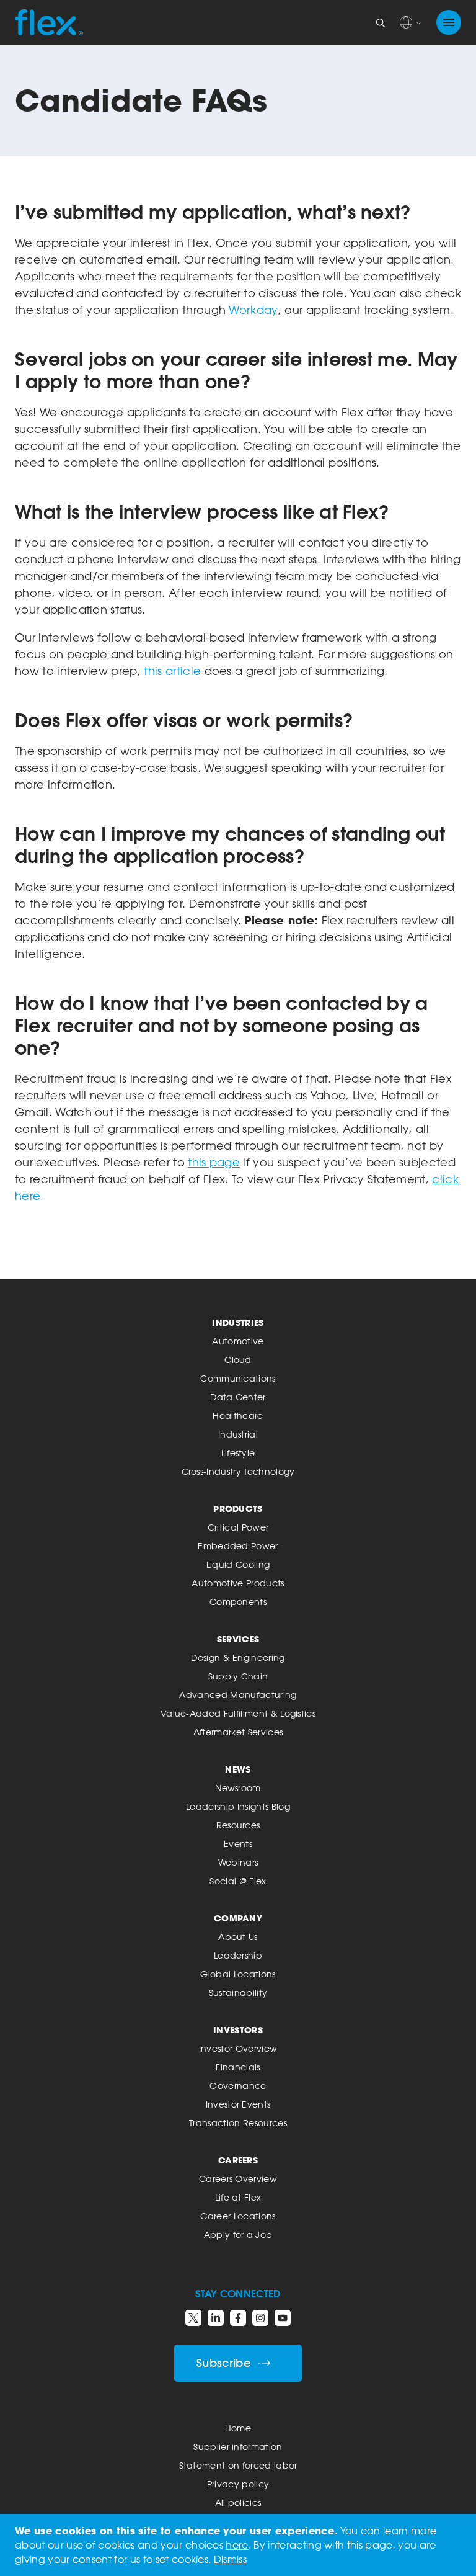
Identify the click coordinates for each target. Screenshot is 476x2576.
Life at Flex (238, 2197)
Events (238, 1844)
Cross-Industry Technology (238, 1471)
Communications (238, 1378)
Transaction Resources (238, 2123)
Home (238, 2428)
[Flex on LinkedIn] (216, 2318)
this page (214, 1162)
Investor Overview (238, 2048)
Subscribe (224, 2363)
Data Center (238, 1397)
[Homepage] (49, 22)
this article (172, 671)
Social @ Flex (238, 1881)
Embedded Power (238, 1546)
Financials (238, 2067)
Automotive (238, 1341)
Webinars (238, 1862)
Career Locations (238, 2216)
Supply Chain (238, 1676)
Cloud (238, 1360)
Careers (238, 2160)
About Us (238, 1937)
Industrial (238, 1434)
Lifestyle (238, 1453)
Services (238, 1639)
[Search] (381, 22)
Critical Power (238, 1527)
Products (238, 1509)
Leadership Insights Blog (238, 1806)
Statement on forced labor (238, 2465)
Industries (238, 1322)
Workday (253, 310)
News (238, 1769)
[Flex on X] (193, 2318)
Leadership (238, 1955)
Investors (238, 2030)
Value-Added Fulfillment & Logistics (238, 1713)
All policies (238, 2502)
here (237, 2545)
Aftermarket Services (238, 1732)
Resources (238, 1825)
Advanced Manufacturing (238, 1695)
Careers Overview (238, 2179)
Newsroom (238, 1788)
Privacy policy (238, 2484)
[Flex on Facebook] (238, 2318)
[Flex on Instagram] (260, 2318)
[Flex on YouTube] (283, 2318)
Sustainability (238, 1992)
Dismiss (230, 2559)
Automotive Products (238, 1583)
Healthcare (238, 1415)
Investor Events (238, 2104)
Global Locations (238, 1974)
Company (238, 1918)
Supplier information (238, 2447)
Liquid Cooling (238, 1564)
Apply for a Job (238, 2234)
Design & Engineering (238, 1657)
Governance (238, 2086)
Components (238, 1602)
